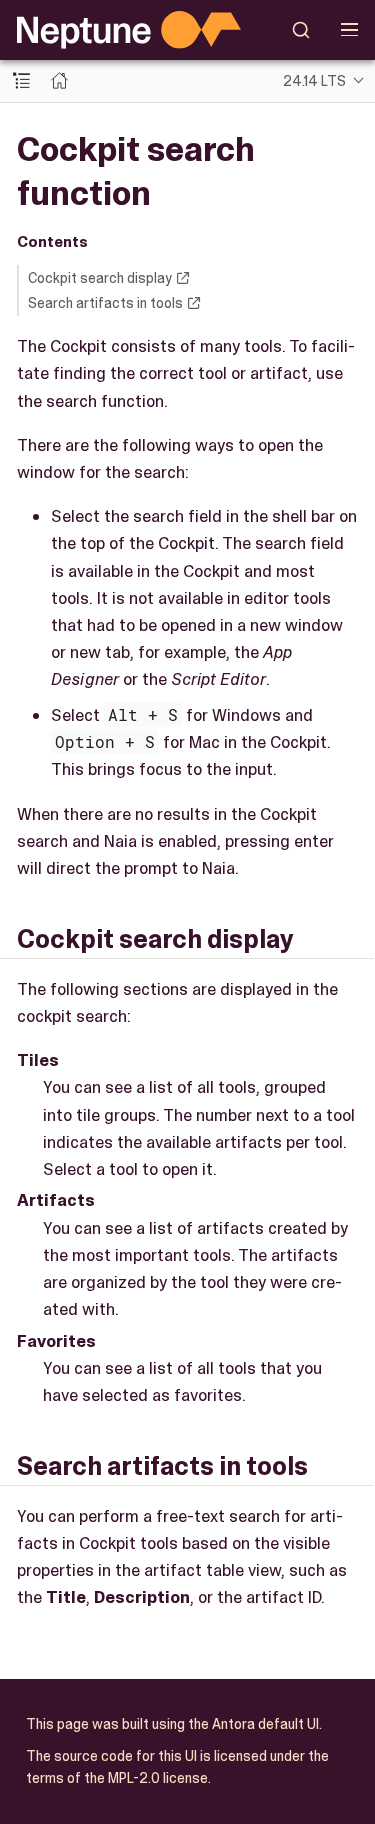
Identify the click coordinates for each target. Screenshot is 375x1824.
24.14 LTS (314, 81)
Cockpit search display (100, 278)
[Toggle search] (301, 30)
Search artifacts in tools (105, 303)
